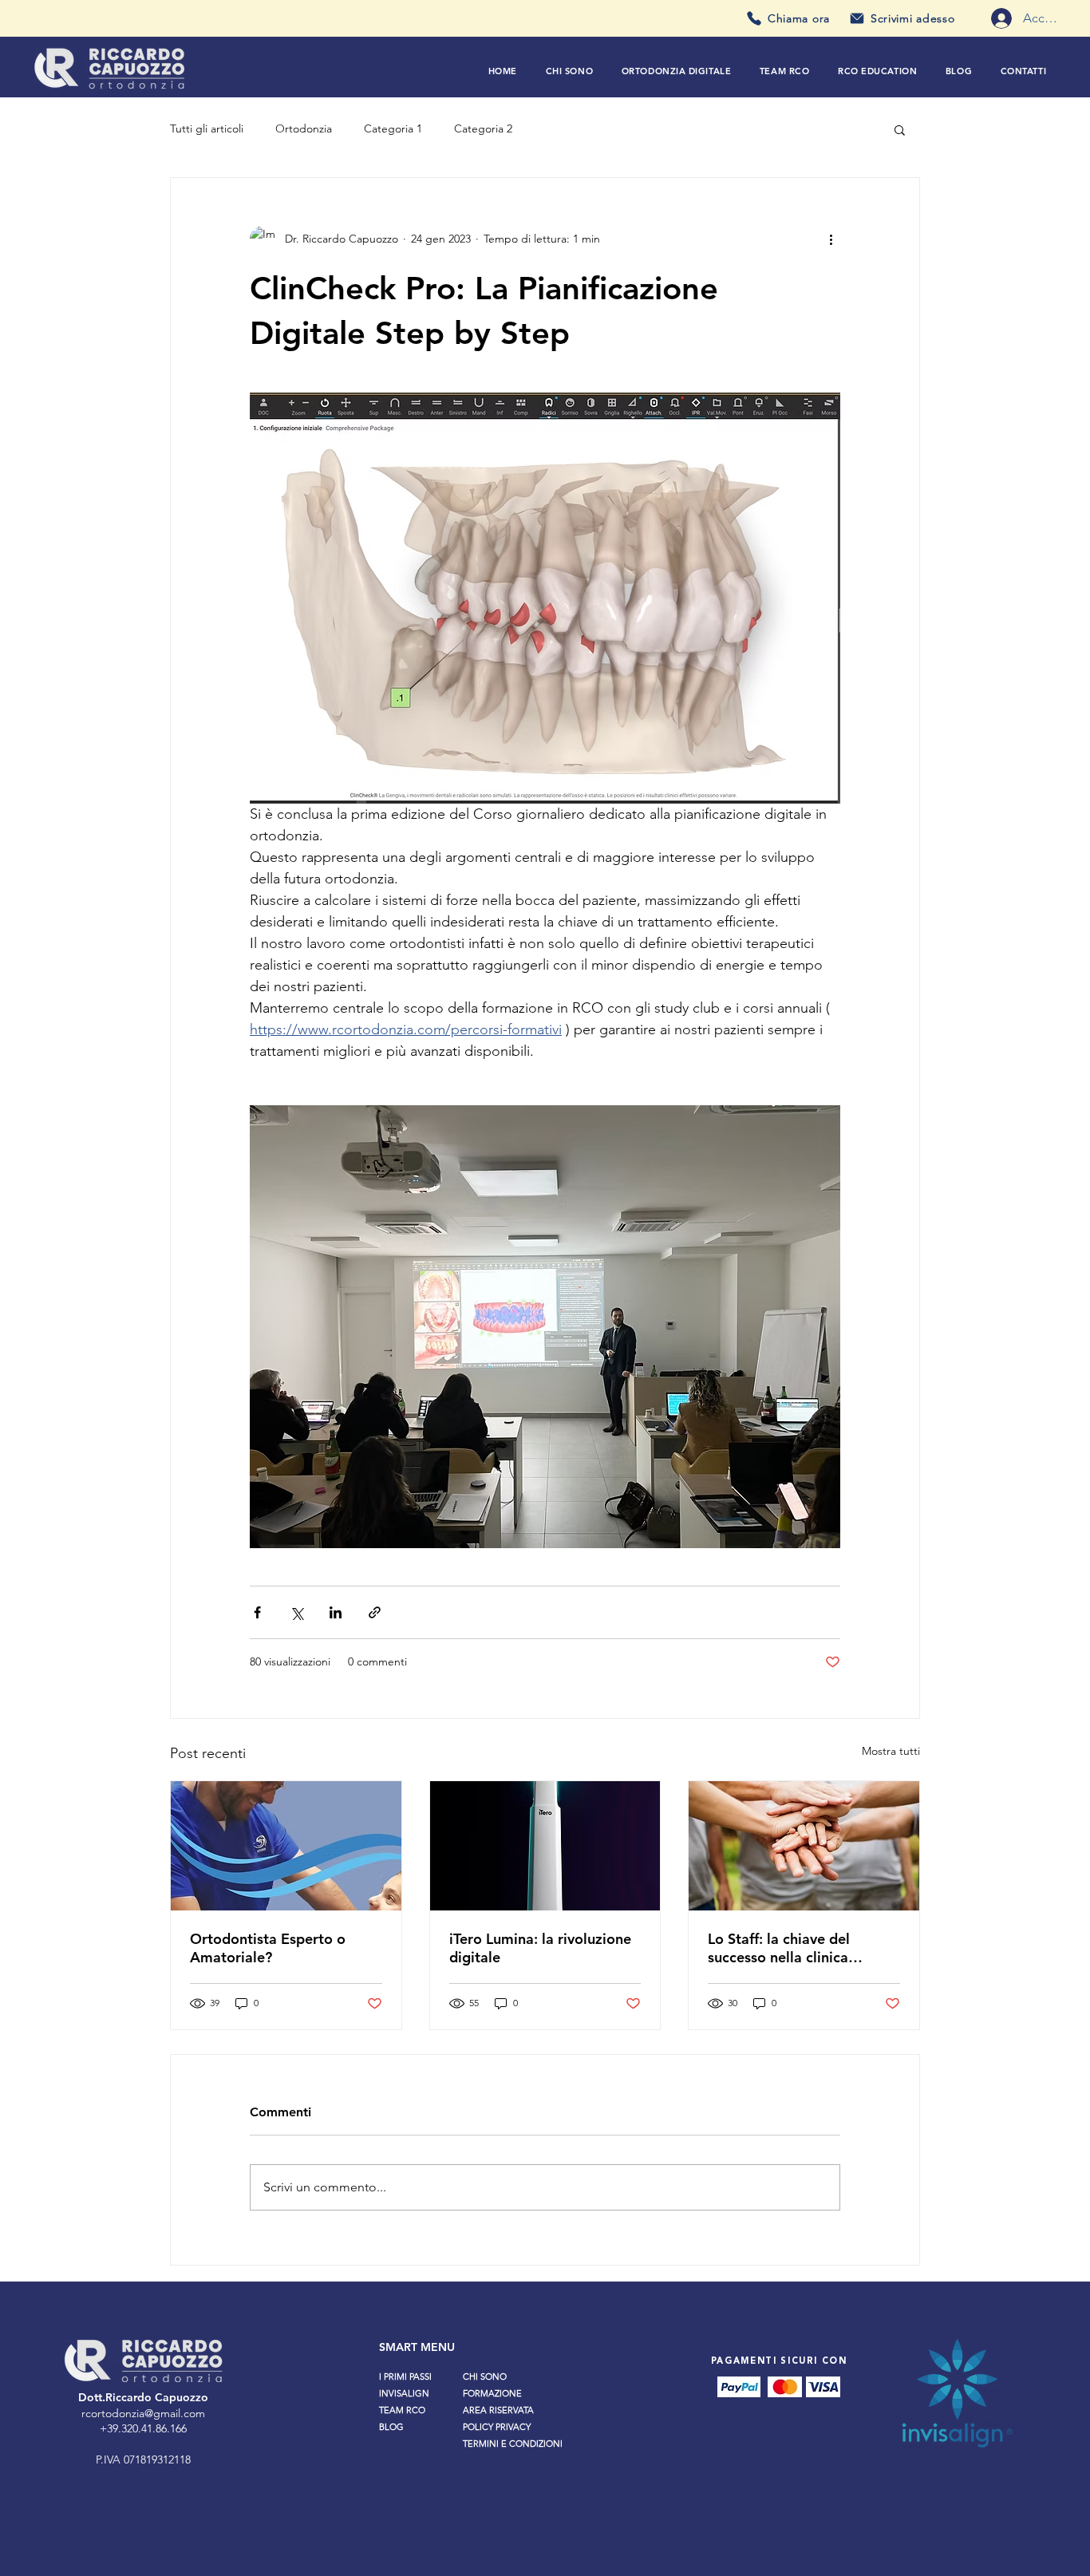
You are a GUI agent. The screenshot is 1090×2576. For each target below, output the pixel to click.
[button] (676, 71)
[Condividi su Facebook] (257, 1612)
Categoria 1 (393, 128)
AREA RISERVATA (498, 2410)
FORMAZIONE (492, 2393)
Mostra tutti (891, 1751)
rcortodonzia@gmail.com (143, 2413)
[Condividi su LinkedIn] (336, 1612)
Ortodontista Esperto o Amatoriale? (268, 1948)
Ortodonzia (304, 128)
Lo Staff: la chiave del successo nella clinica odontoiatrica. (779, 1948)
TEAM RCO (402, 2410)
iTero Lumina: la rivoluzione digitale (540, 1948)
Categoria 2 (483, 128)
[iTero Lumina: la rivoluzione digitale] (545, 1846)
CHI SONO (485, 2376)
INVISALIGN (404, 2393)
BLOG (391, 2427)
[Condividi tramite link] (375, 1612)
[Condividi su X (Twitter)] (296, 1612)
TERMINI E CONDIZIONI (513, 2444)
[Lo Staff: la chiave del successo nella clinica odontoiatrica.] (804, 1846)
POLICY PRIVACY (497, 2427)
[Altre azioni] (831, 239)
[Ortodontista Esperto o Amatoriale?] (286, 1846)
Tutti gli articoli (207, 128)
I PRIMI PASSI (405, 2376)
